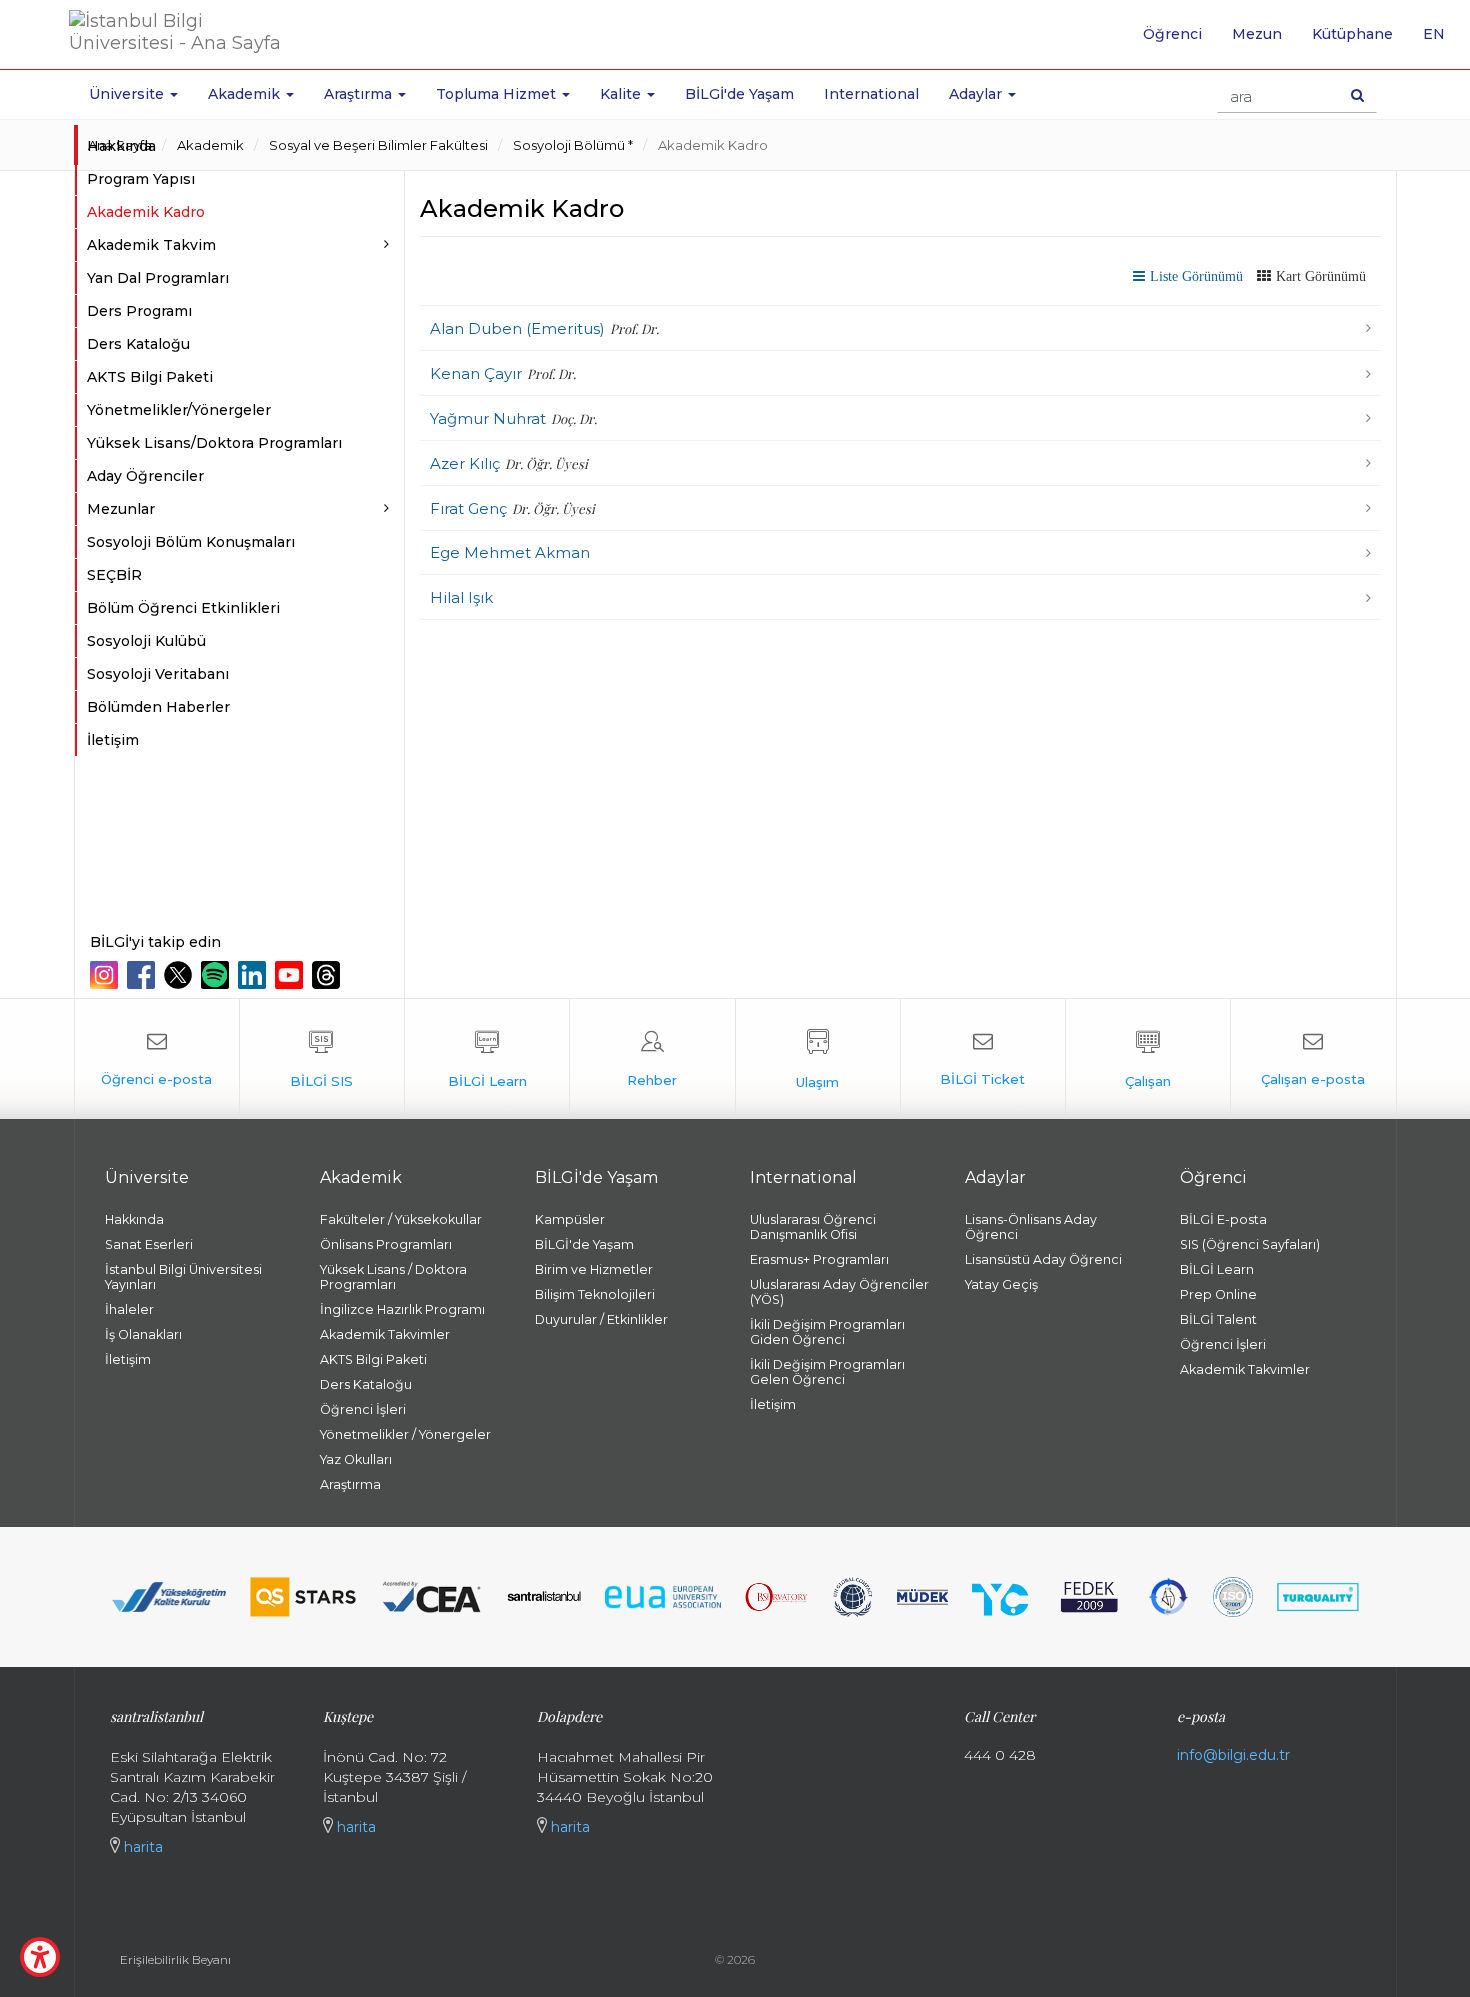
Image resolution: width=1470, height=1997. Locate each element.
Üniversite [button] (128, 94)
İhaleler (129, 1309)
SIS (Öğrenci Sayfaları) (1250, 1244)
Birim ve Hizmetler (594, 1269)
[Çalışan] (1148, 1059)
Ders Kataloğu (138, 344)
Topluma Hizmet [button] (498, 94)
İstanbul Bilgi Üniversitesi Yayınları (183, 1277)
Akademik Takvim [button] (151, 245)
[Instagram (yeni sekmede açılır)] (106, 975)
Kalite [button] (622, 94)
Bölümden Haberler (158, 707)
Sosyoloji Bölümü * (573, 145)
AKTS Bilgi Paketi (150, 377)
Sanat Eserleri (149, 1244)
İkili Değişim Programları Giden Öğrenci (827, 1332)
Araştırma (350, 1484)
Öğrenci (1172, 34)
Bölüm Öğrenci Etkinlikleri (183, 608)
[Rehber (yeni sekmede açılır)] (652, 1059)
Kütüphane (1352, 34)
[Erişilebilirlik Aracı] (40, 1957)
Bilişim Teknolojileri (595, 1294)
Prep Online (1218, 1294)
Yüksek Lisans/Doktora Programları (214, 443)
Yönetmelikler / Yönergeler (405, 1434)
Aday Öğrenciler (145, 476)
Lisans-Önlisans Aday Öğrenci (1031, 1227)
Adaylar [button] (977, 94)
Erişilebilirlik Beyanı (175, 1959)
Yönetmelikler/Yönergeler (179, 410)
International (871, 94)
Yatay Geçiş (1001, 1284)
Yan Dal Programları (158, 278)
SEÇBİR (114, 575)
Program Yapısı (141, 179)
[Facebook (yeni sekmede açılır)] (143, 975)
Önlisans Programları (386, 1244)
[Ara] (1357, 95)
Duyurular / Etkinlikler (601, 1319)
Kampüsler (570, 1219)
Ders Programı (139, 311)
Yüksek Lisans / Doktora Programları (393, 1277)
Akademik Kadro (713, 145)
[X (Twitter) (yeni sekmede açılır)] (180, 975)
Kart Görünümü (1321, 276)
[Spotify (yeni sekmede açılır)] (217, 975)
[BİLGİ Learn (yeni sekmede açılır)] (487, 1059)
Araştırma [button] (360, 94)
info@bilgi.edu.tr (1233, 1755)
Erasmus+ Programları (819, 1259)
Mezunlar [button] (121, 509)
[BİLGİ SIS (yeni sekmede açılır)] (322, 1059)
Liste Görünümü (1196, 276)
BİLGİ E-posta (1223, 1219)
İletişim (113, 740)
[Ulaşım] (818, 1059)
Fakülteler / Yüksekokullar (401, 1219)
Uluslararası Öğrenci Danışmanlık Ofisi (813, 1227)
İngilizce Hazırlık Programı (402, 1309)
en (1441, 41)
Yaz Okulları (356, 1459)
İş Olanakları (143, 1334)
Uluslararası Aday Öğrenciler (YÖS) (839, 1292)
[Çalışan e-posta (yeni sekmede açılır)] (1313, 1059)
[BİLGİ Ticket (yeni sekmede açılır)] (983, 1059)
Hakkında (121, 146)
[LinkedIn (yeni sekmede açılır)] (254, 975)
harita (141, 1847)
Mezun (1257, 34)
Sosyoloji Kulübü (146, 641)
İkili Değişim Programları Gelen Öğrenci (827, 1372)
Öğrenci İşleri (363, 1409)
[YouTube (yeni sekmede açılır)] (291, 975)
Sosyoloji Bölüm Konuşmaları (191, 542)
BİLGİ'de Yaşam (739, 94)
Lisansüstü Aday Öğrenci (1043, 1259)
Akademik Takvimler (385, 1334)
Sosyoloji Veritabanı (158, 674)
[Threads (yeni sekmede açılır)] (328, 975)
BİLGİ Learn (1217, 1269)
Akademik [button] (246, 94)
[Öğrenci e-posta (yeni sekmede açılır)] (157, 1059)
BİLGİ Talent (1218, 1319)
